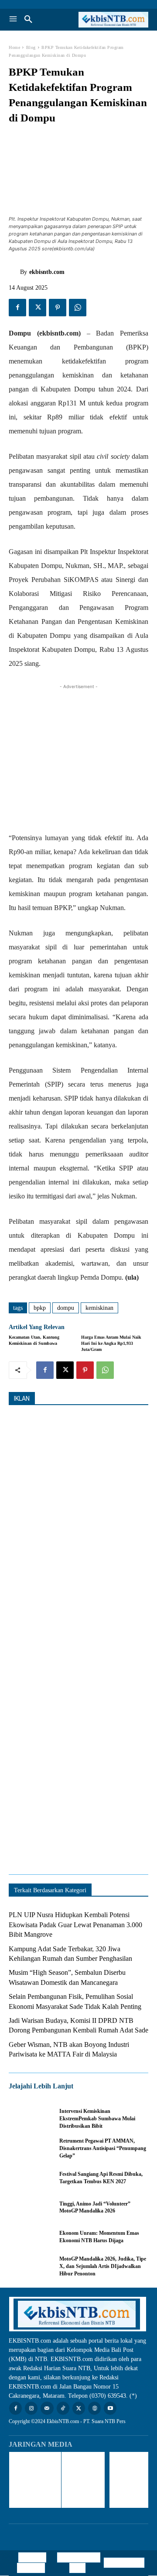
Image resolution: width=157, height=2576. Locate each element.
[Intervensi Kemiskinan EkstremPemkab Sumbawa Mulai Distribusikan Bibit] (30, 2119)
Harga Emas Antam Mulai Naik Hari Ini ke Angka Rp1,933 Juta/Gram (111, 1343)
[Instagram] (31, 2408)
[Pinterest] (58, 308)
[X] (38, 308)
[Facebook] (17, 308)
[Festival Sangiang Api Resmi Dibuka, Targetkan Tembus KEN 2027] (30, 2178)
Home (14, 47)
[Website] (94, 2408)
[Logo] (113, 20)
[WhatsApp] (78, 308)
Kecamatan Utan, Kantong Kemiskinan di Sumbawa (34, 1340)
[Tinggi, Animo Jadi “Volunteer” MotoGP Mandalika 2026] (30, 2208)
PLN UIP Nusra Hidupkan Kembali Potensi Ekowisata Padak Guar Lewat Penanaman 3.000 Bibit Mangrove (75, 1925)
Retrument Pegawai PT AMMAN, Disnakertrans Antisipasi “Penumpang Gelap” (103, 2148)
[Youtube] (110, 2408)
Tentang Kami (124, 2563)
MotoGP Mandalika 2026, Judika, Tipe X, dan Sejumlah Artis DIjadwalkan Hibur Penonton (103, 2266)
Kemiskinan (99, 1308)
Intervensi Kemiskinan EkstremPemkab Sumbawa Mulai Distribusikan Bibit (97, 2119)
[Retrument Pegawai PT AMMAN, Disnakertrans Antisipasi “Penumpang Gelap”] (30, 2148)
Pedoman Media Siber (81, 2563)
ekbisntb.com (47, 272)
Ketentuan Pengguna (32, 2563)
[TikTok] (63, 2408)
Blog (31, 47)
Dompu (66, 1308)
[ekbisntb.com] (14, 272)
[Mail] (47, 2408)
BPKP (40, 1308)
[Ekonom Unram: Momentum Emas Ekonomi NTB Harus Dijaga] (30, 2237)
